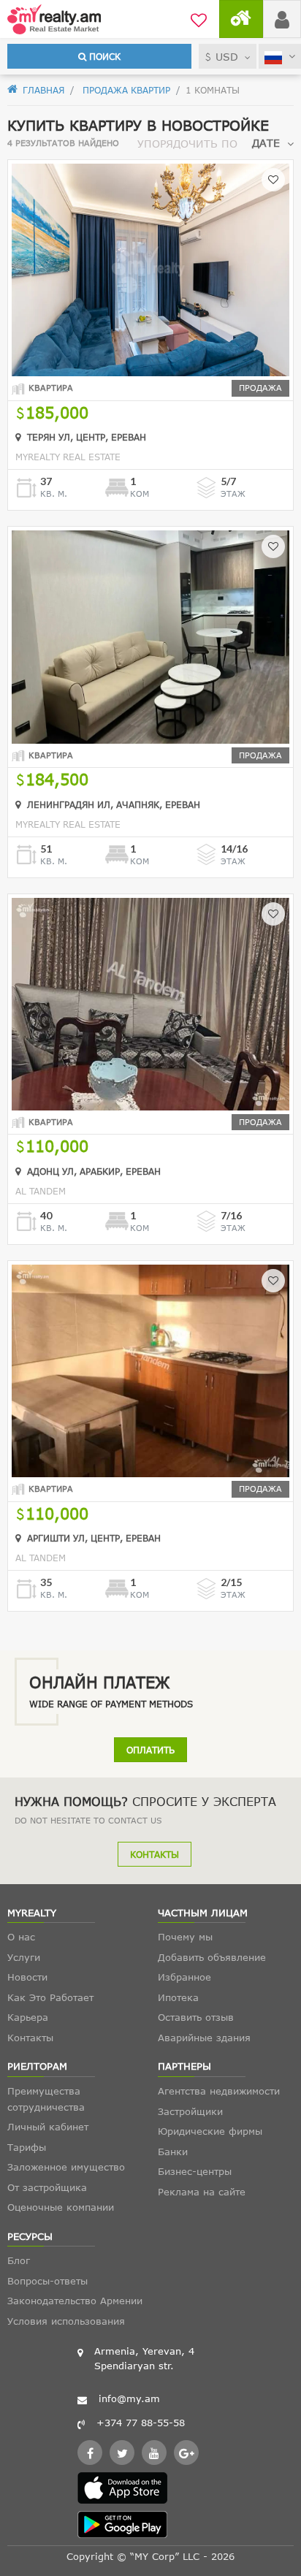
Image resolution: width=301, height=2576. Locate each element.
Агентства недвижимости (219, 2091)
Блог (19, 2260)
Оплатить (150, 1750)
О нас (21, 1937)
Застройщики (190, 2111)
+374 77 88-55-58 (141, 2423)
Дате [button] (266, 143)
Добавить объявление (212, 1957)
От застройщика (47, 2187)
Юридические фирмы (210, 2131)
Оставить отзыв (196, 2017)
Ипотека (178, 1997)
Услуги (24, 1957)
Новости (27, 1977)
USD (227, 57)
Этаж (233, 494)
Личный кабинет (48, 2127)
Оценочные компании (61, 2207)
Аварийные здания (204, 2038)
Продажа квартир (125, 90)
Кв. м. (54, 494)
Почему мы (185, 1937)
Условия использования (66, 2321)
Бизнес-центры (195, 2171)
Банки (173, 2152)
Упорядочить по (187, 144)
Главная (42, 90)
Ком (140, 494)
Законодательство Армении (75, 2301)
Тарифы (27, 2147)
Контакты (155, 1854)
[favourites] (199, 18)
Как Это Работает (50, 1997)
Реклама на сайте (202, 2192)
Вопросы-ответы (47, 2281)
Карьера (28, 2017)
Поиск (103, 56)
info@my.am (129, 2398)
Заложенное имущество (66, 2167)
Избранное (184, 1977)
